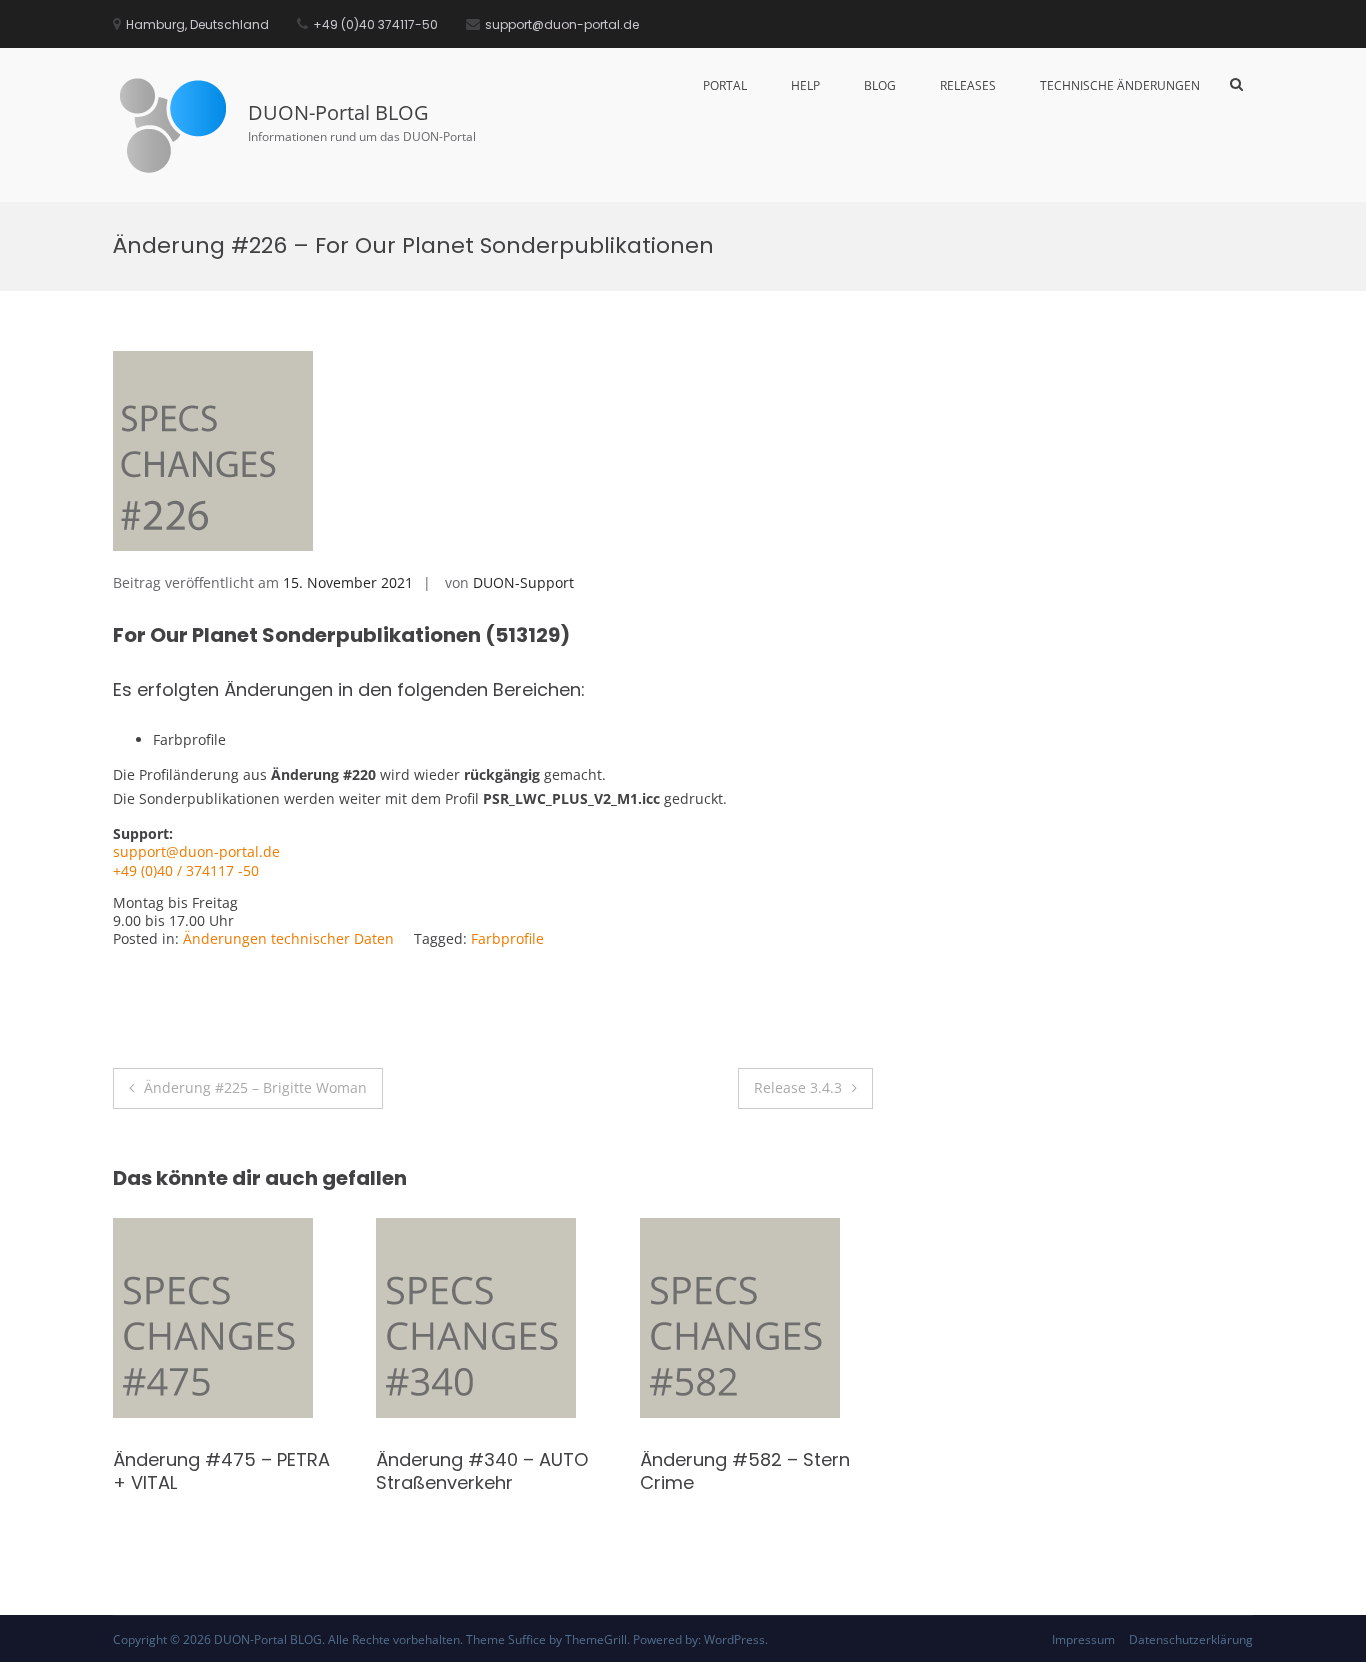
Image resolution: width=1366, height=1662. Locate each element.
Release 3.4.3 (798, 1087)
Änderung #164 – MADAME (336, 1459)
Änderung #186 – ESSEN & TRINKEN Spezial (597, 1471)
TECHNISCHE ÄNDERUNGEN (1120, 85)
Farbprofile (507, 938)
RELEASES (968, 85)
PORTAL (725, 85)
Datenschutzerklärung (1191, 1639)
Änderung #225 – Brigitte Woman (255, 1087)
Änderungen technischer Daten (288, 938)
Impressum (1083, 1639)
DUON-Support (523, 582)
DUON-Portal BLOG (338, 112)
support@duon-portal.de (196, 851)
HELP (805, 85)
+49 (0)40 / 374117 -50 (186, 870)
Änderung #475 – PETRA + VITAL (855, 1471)
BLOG (880, 85)
